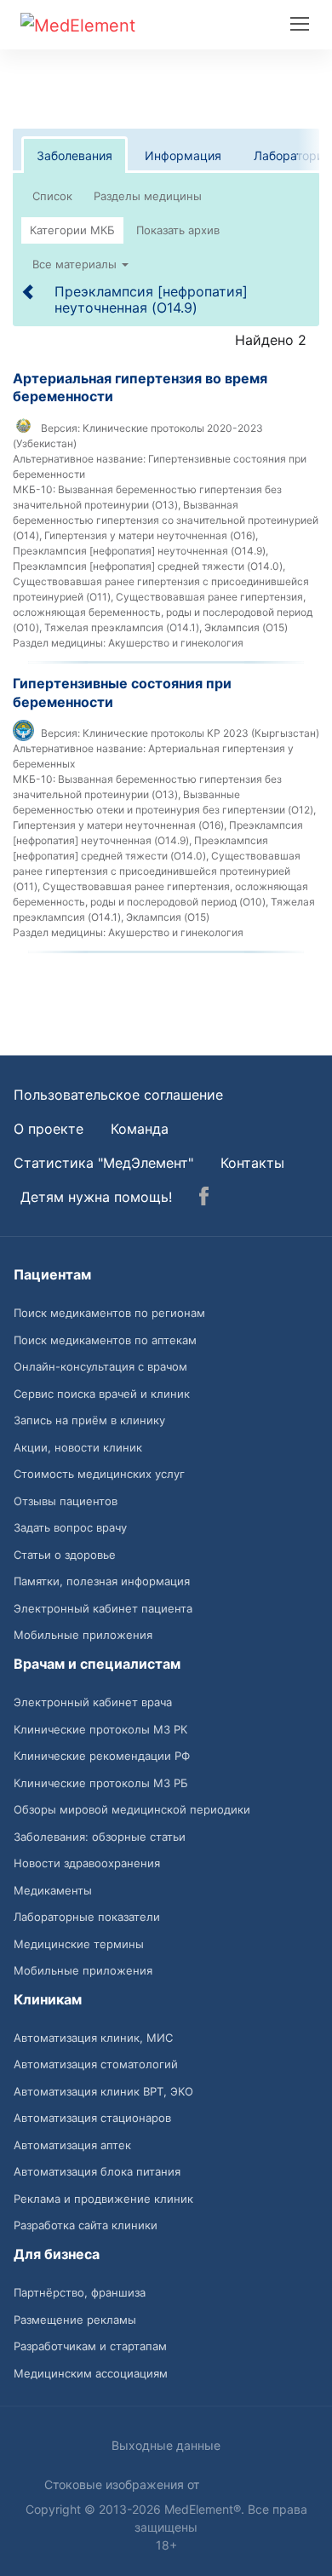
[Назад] (29, 291)
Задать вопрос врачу (70, 1527)
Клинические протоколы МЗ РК (100, 1729)
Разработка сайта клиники (86, 2225)
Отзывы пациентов (66, 1501)
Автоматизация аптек (72, 2145)
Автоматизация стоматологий (96, 2064)
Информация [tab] (183, 155)
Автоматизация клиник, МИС (93, 2038)
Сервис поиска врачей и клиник (102, 1394)
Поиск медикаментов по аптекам (105, 1340)
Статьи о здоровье (65, 1555)
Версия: (60, 428)
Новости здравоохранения (87, 1863)
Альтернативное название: (79, 459)
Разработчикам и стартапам (90, 2346)
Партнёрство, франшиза (80, 2292)
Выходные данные (166, 2445)
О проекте (49, 1129)
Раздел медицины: (59, 643)
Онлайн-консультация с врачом (100, 1366)
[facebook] (204, 1199)
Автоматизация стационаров (92, 2118)
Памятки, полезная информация (102, 1581)
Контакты (252, 1163)
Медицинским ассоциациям (91, 2373)
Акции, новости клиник (78, 1447)
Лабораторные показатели (87, 1917)
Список (52, 196)
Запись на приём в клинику (89, 1420)
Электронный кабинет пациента (103, 1608)
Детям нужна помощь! (96, 1197)
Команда (140, 1129)
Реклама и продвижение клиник (103, 2199)
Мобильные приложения (83, 1635)
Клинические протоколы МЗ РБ (101, 1783)
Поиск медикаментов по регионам (109, 1313)
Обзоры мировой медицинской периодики (132, 1809)
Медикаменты (53, 1890)
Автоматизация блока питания (97, 2171)
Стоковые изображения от (123, 2484)
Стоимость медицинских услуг (99, 1474)
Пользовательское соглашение (118, 1095)
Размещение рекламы (75, 2320)
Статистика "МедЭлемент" (103, 1163)
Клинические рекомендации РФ (102, 1756)
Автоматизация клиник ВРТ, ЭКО (103, 2091)
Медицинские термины (79, 1944)
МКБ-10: (34, 489)
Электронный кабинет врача (93, 1702)
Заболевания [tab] (74, 155)
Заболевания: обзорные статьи (100, 1837)
